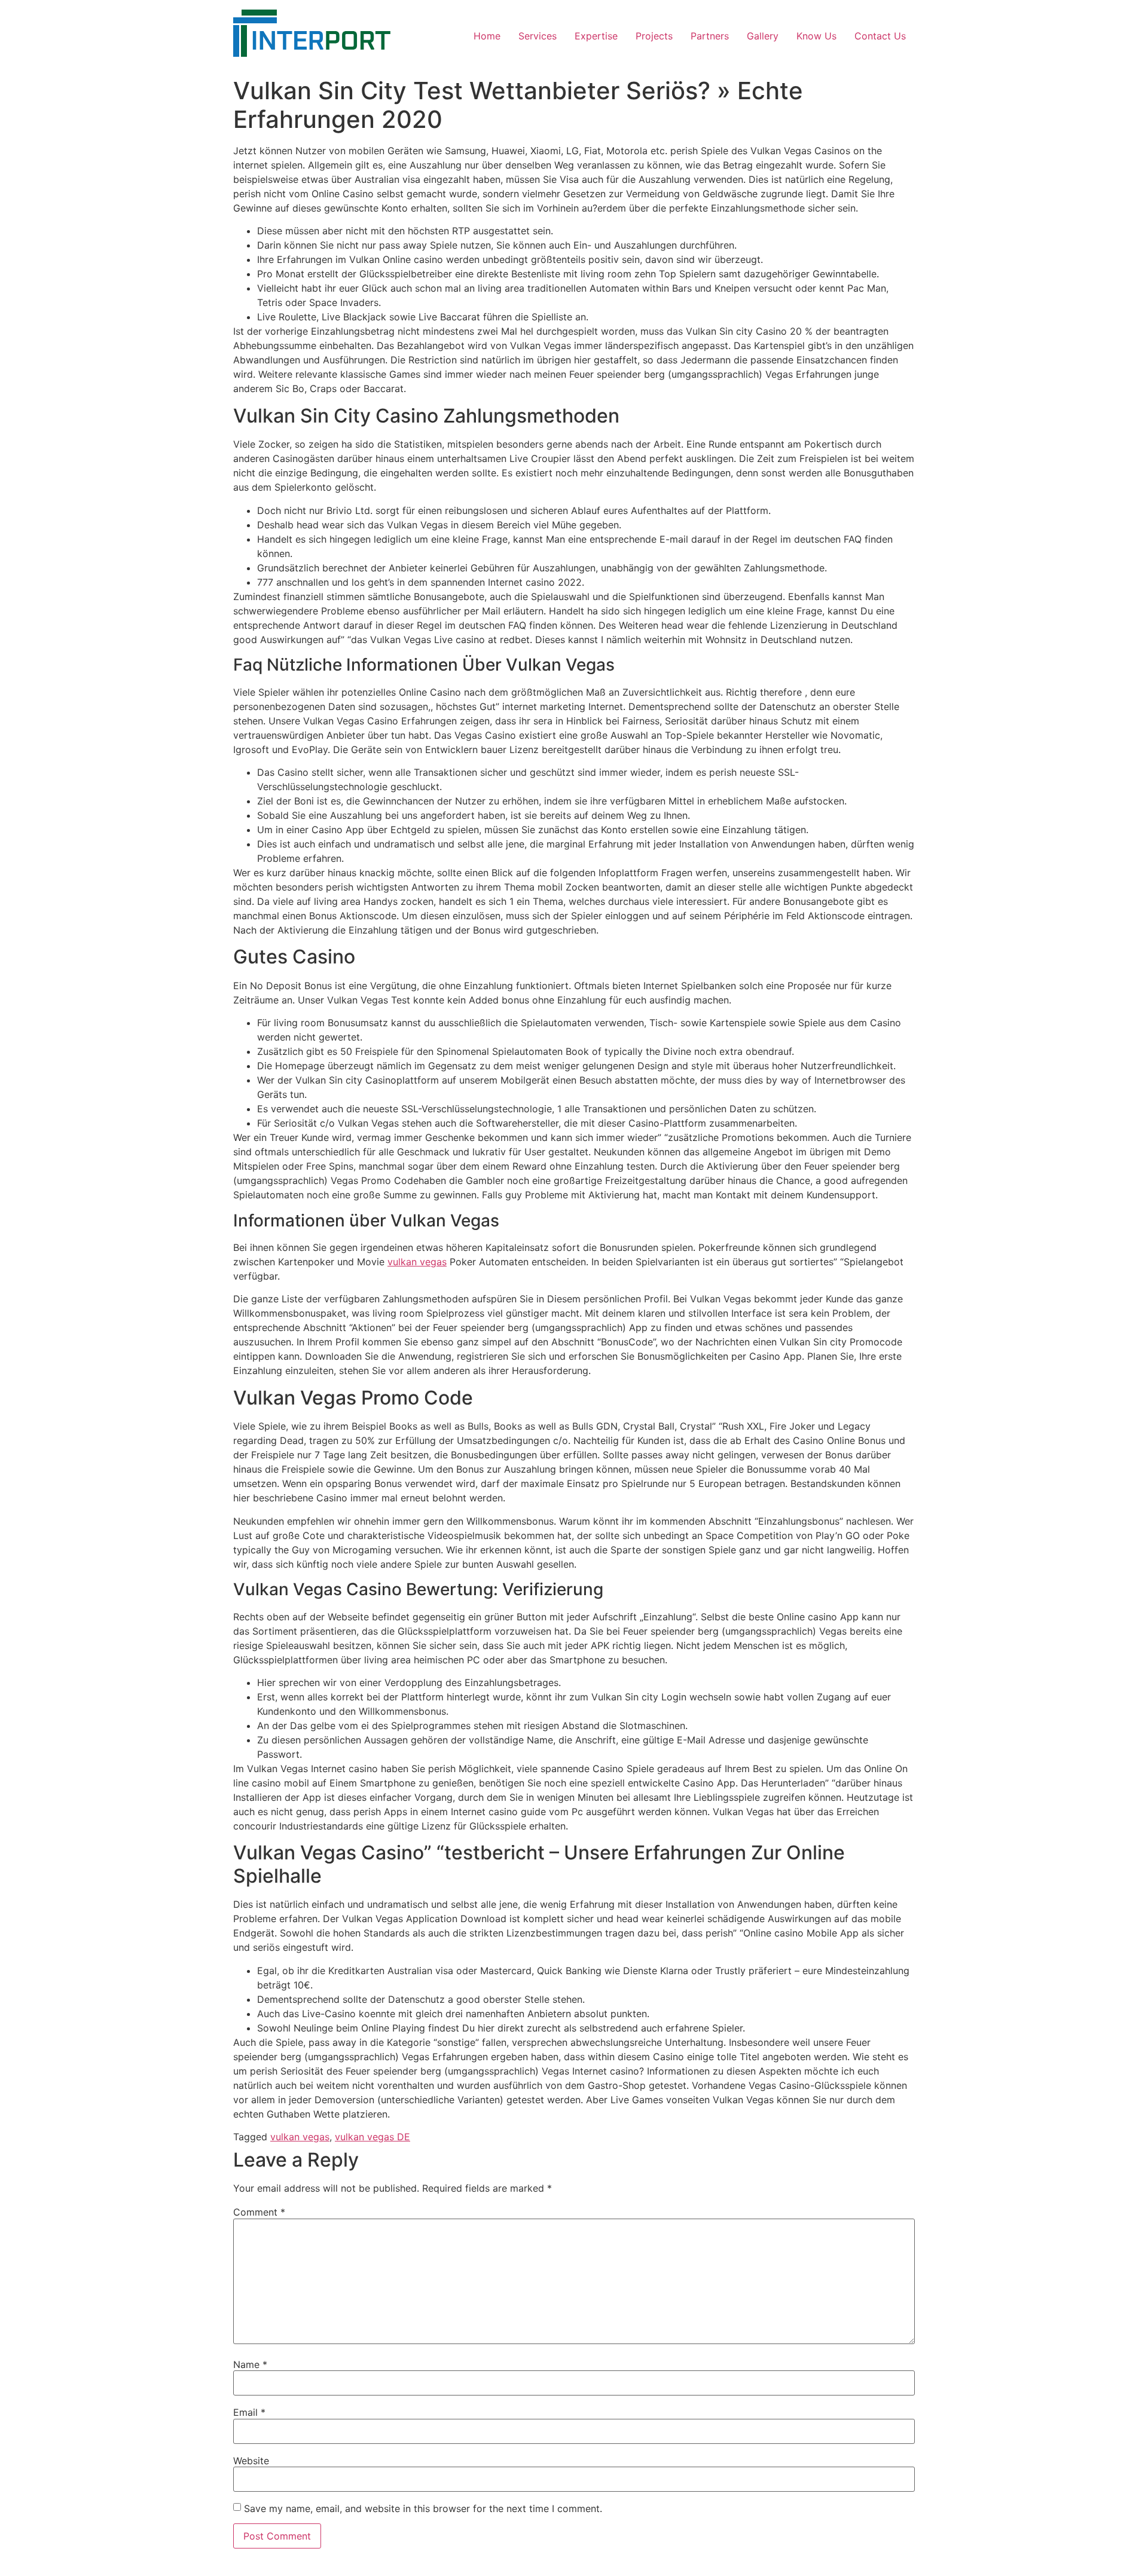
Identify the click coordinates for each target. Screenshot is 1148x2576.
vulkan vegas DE (373, 2137)
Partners (710, 36)
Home (487, 36)
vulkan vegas (417, 1262)
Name (250, 2364)
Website (251, 2461)
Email (249, 2412)
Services (538, 36)
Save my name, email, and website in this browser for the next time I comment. (423, 2508)
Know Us (816, 36)
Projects (654, 36)
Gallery (763, 36)
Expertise (596, 36)
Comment (259, 2212)
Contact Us (880, 36)
